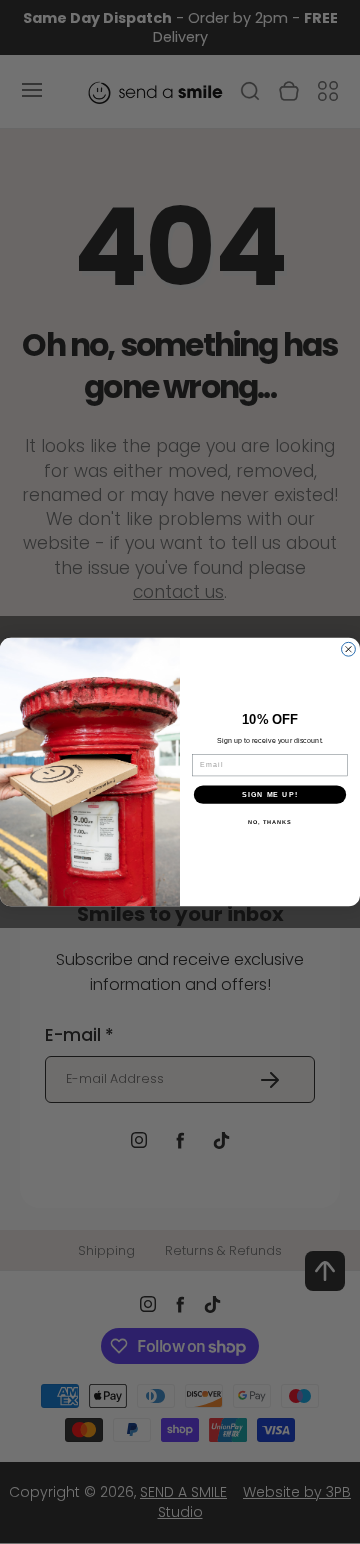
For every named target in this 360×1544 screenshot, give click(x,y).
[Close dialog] (349, 649)
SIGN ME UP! (270, 794)
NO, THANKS (270, 822)
